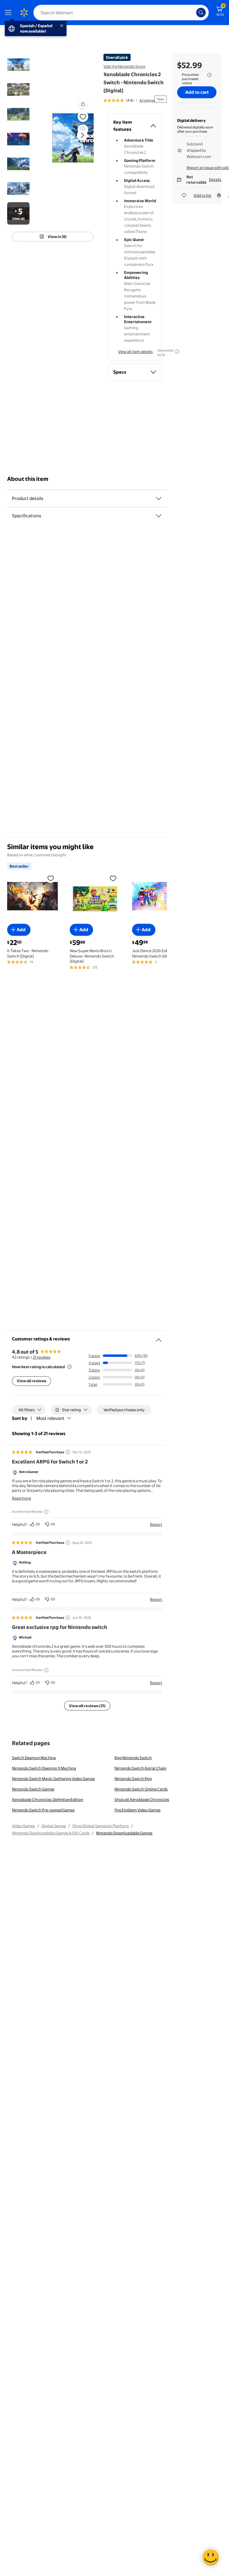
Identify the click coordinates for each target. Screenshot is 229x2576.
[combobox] (121, 13)
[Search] (201, 13)
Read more (21, 1498)
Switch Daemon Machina (34, 1758)
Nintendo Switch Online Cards (141, 1789)
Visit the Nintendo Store (124, 66)
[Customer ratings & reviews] (159, 1338)
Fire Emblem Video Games (137, 1810)
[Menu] (10, 13)
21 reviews (42, 1357)
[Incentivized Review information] (46, 1512)
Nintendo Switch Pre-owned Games (43, 1810)
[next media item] (82, 135)
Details (215, 179)
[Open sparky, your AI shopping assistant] (211, 2557)
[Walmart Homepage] (24, 13)
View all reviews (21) (87, 1706)
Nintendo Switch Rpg (133, 1779)
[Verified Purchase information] (68, 1452)
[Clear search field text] (193, 13)
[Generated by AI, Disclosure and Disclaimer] (177, 352)
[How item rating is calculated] (69, 1367)
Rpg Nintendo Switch (133, 1758)
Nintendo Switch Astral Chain (140, 1768)
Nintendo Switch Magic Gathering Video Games (53, 1779)
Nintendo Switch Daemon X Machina (44, 1768)
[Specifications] (159, 516)
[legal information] (209, 75)
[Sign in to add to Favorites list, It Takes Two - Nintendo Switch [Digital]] (51, 878)
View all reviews (31, 1381)
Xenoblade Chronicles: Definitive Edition (48, 1799)
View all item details (135, 352)
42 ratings (147, 100)
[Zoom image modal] (83, 130)
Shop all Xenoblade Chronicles (142, 1799)
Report (156, 1524)
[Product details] (159, 498)
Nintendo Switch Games (33, 1789)
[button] (83, 104)
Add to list (202, 195)
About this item (28, 479)
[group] (129, 100)
